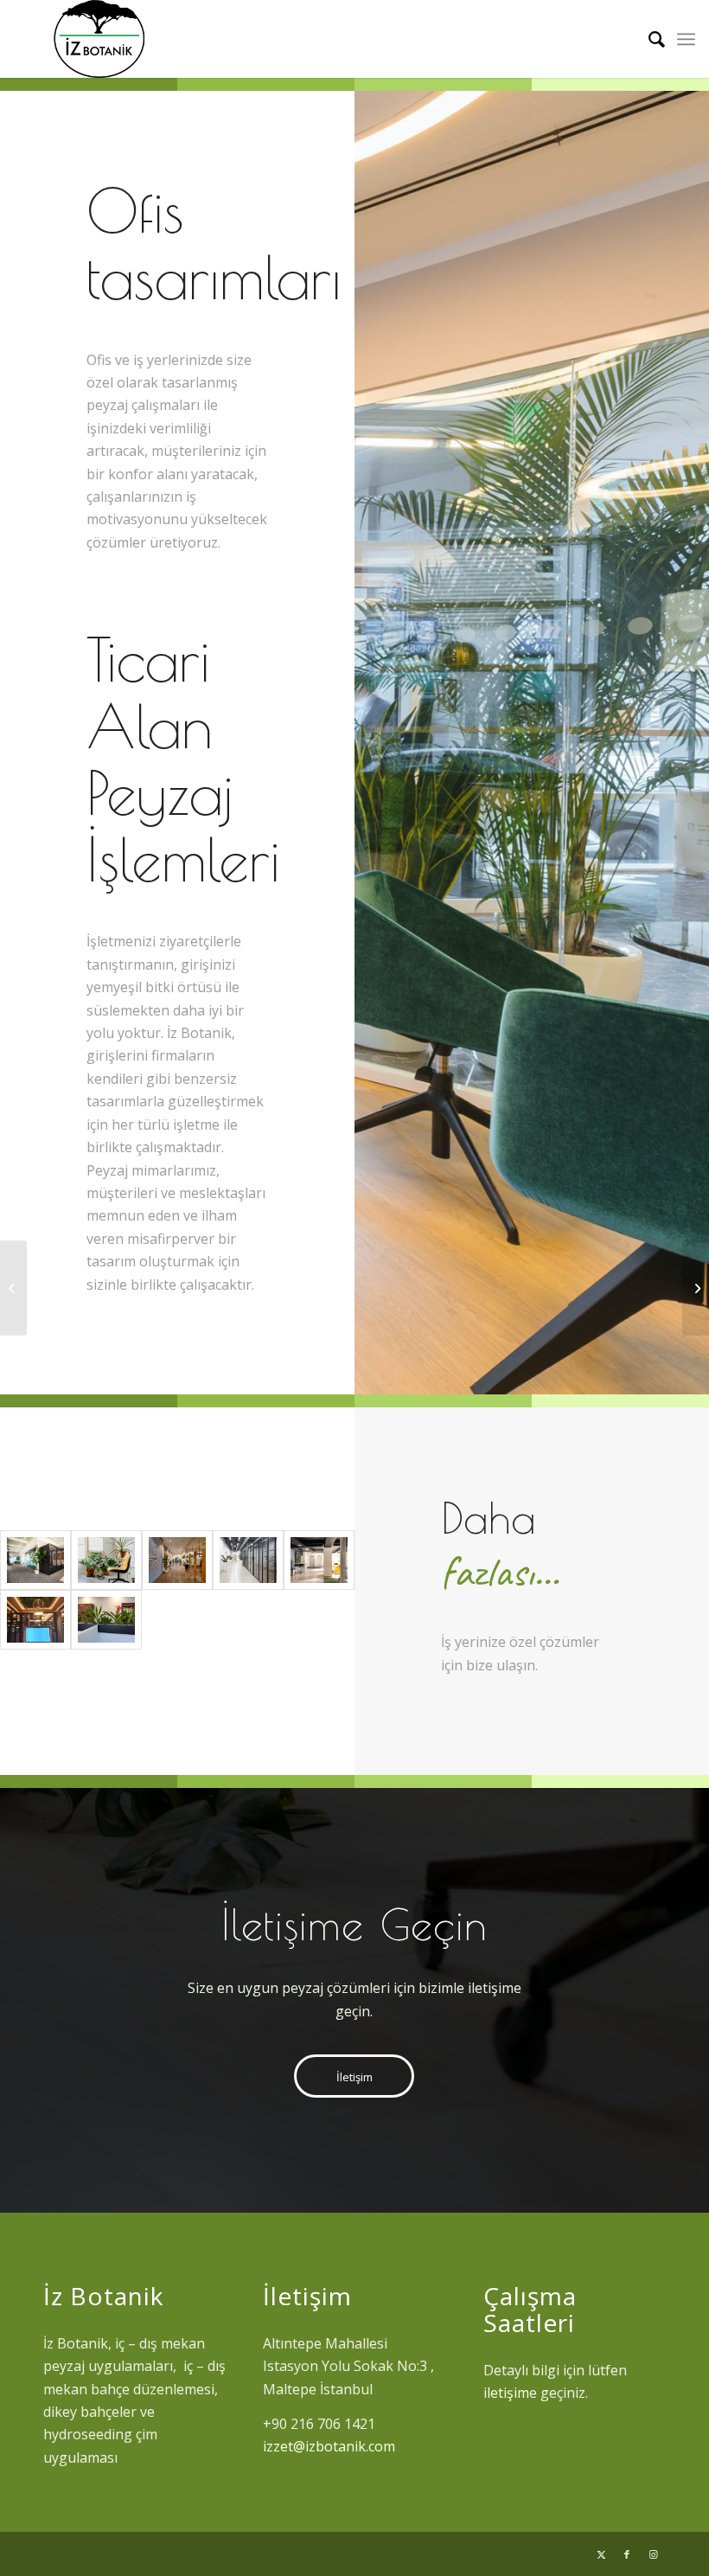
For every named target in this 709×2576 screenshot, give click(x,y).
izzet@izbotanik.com (329, 2446)
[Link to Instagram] (653, 2554)
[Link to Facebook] (627, 2554)
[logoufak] (99, 39)
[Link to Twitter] (601, 2554)
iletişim (506, 2393)
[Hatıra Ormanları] (696, 1288)
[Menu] (686, 39)
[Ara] (648, 39)
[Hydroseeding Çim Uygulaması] (13, 1288)
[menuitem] (648, 39)
